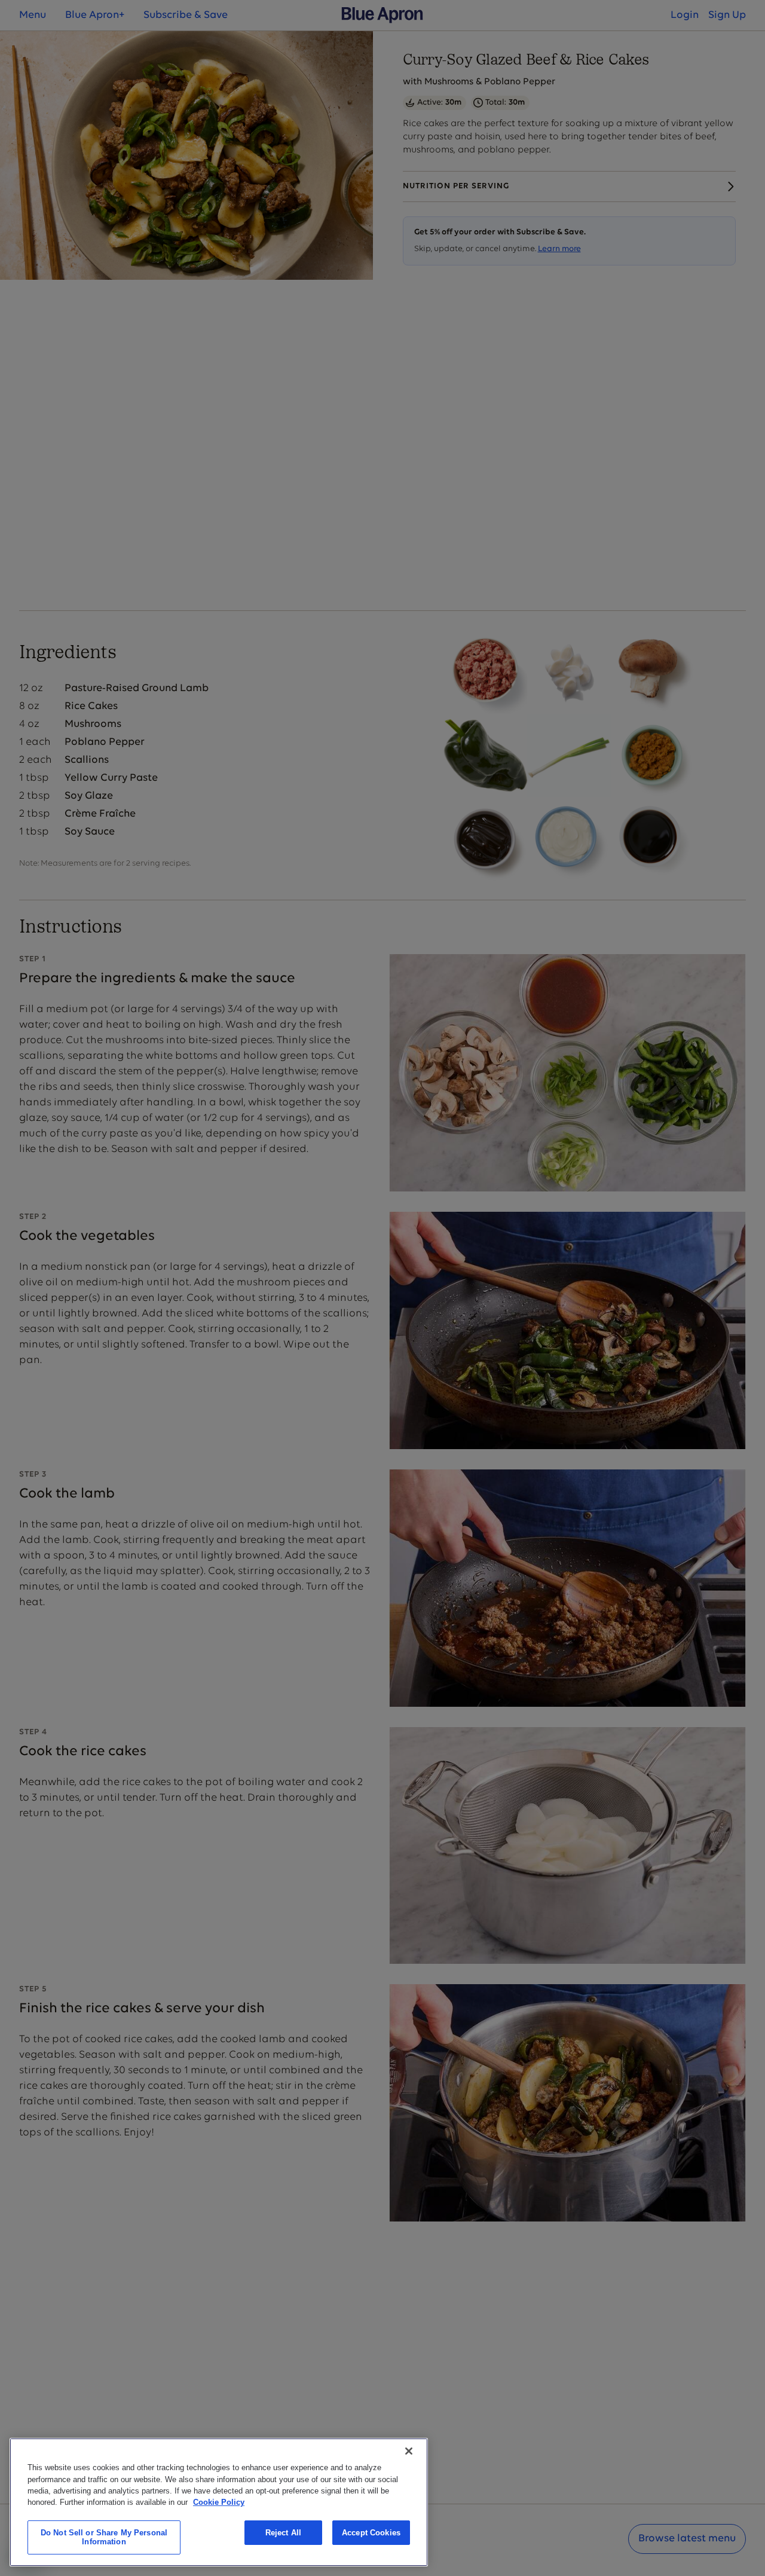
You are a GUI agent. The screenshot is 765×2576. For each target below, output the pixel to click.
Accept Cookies (371, 2533)
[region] (219, 2502)
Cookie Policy (219, 2502)
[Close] (409, 2451)
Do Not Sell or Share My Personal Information (104, 2537)
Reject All (283, 2533)
